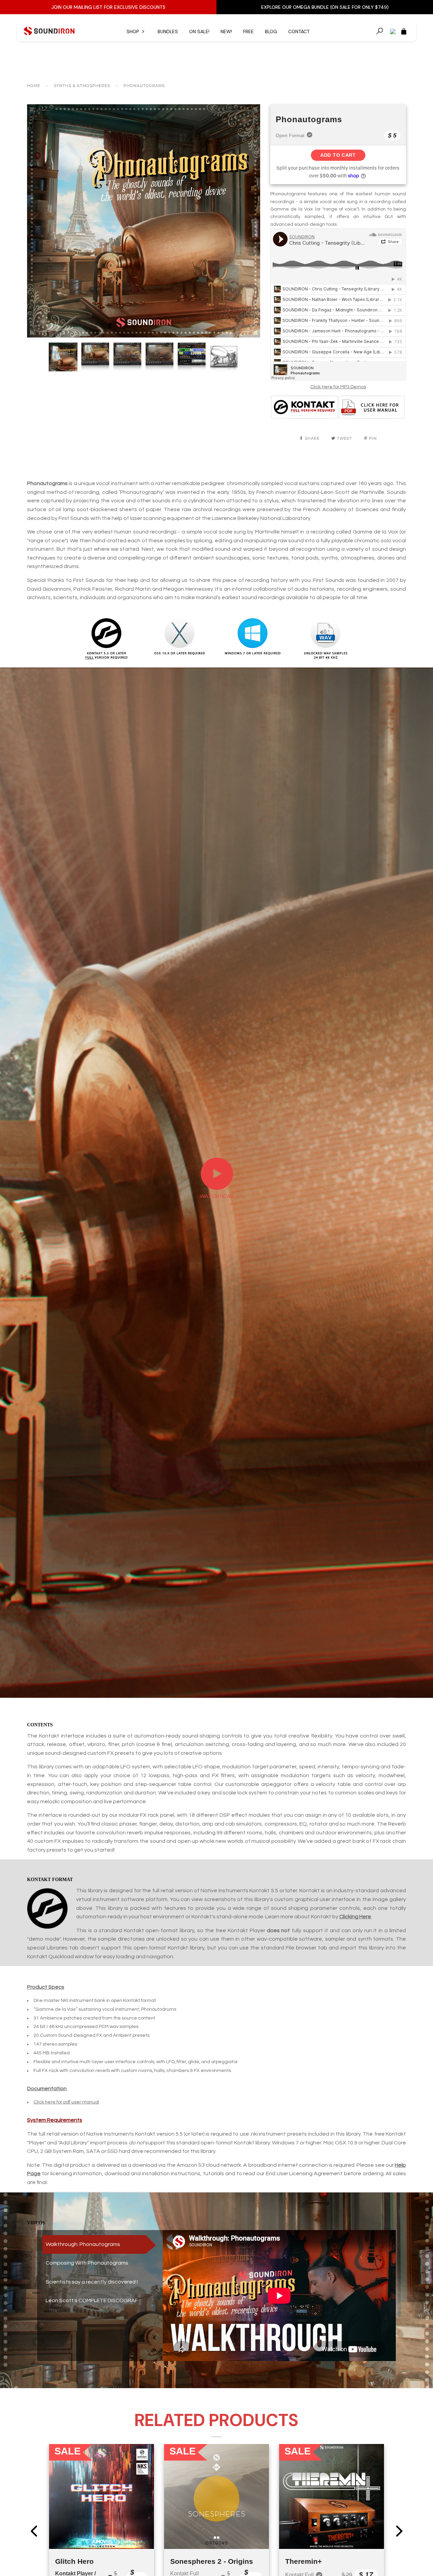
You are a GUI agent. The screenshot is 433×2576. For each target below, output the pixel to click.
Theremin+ (303, 2561)
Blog (271, 31)
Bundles (168, 31)
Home (34, 86)
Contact (299, 31)
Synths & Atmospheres (82, 86)
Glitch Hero (74, 2561)
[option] (144, 221)
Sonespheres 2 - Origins (212, 2561)
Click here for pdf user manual (66, 2102)
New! (226, 31)
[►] (217, 1188)
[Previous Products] (34, 2531)
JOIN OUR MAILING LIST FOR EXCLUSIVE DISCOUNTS (108, 7)
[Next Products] (399, 2531)
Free (248, 31)
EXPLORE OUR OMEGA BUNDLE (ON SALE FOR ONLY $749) (325, 7)
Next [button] (248, 221)
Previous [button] (39, 221)
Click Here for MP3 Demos (338, 387)
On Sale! (199, 31)
